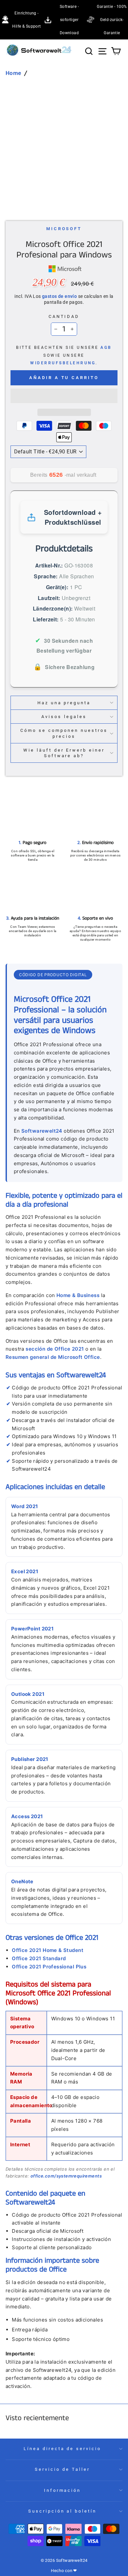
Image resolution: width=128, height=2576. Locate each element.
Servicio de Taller (62, 2469)
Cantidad (64, 316)
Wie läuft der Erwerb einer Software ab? (64, 753)
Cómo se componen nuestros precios (64, 733)
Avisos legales (64, 717)
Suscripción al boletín (62, 2511)
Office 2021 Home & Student (48, 1950)
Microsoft (64, 229)
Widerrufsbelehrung (63, 363)
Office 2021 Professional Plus (49, 1967)
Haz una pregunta (64, 703)
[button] (64, 396)
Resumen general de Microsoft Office (53, 1357)
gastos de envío (59, 296)
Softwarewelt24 (42, 1131)
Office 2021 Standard (39, 1958)
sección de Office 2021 (55, 1349)
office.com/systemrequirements (66, 2176)
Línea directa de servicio (62, 2449)
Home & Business (78, 1295)
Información (63, 2490)
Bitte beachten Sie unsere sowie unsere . (64, 355)
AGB (106, 348)
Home (13, 73)
